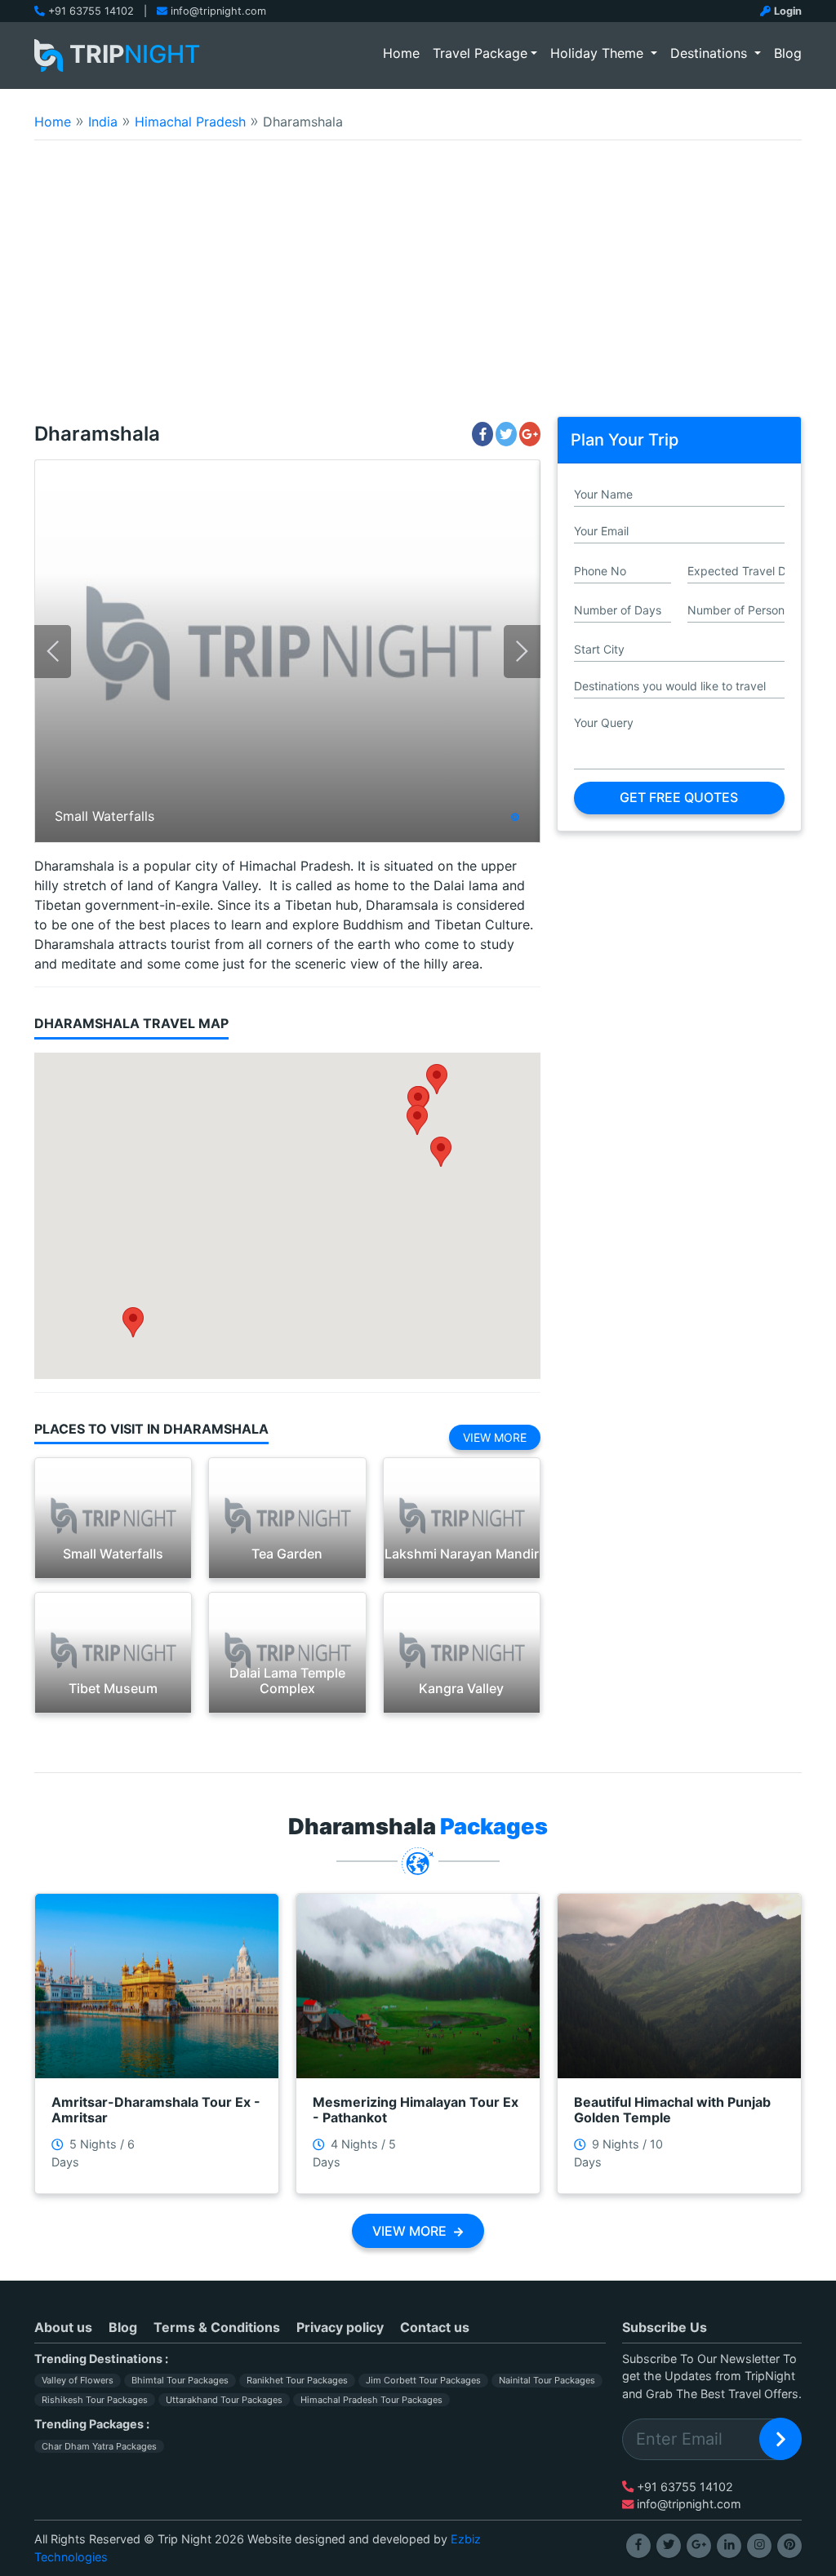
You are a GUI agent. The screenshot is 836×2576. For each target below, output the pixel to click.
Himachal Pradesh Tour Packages (371, 2400)
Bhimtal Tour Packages (180, 2380)
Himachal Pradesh (190, 122)
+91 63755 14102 (91, 11)
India (103, 122)
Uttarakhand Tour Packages (224, 2400)
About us (63, 2327)
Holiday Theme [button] (599, 53)
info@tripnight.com (218, 11)
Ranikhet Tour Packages (297, 2380)
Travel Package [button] (480, 53)
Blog (788, 53)
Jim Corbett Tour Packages (423, 2380)
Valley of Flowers (78, 2380)
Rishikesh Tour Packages (95, 2400)
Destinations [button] (711, 53)
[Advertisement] (418, 289)
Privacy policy (340, 2327)
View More (495, 1437)
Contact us (435, 2327)
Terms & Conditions (217, 2327)
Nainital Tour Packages (547, 2380)
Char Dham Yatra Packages (99, 2446)
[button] (437, 1079)
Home (405, 53)
